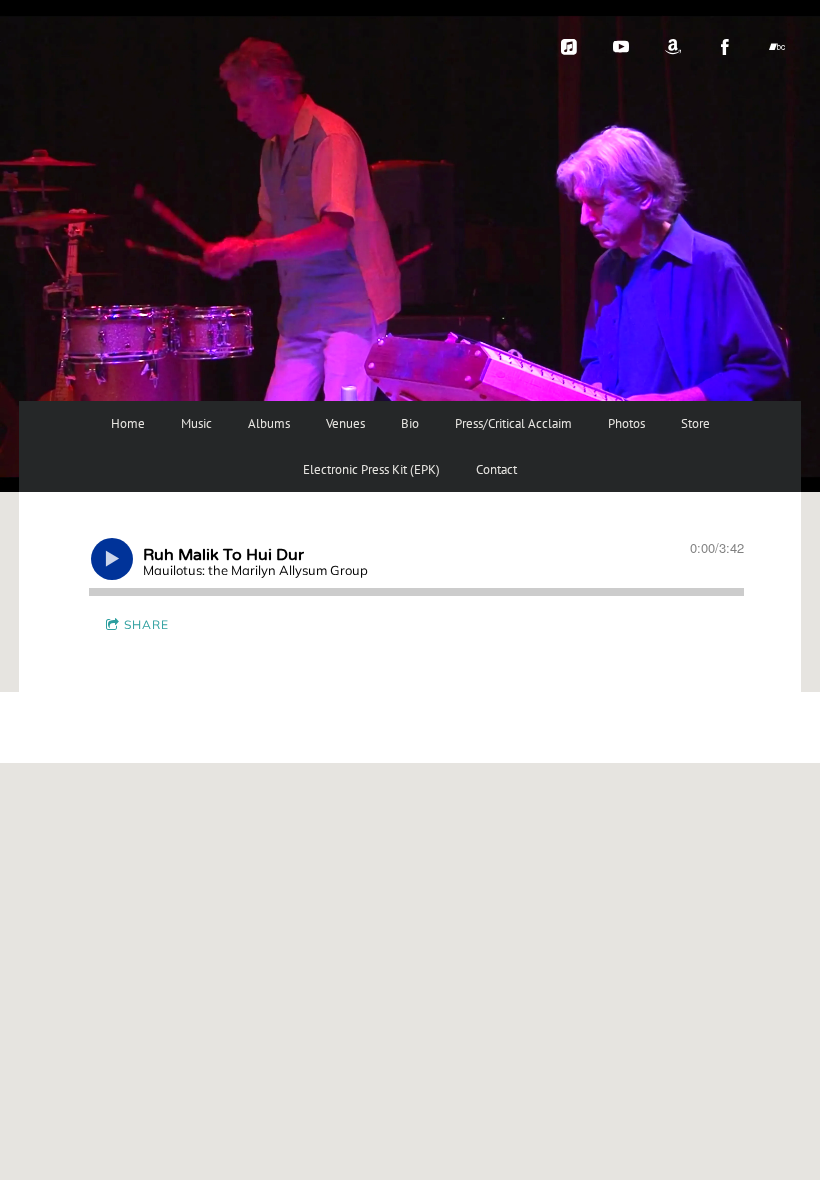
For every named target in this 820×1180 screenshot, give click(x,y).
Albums (269, 423)
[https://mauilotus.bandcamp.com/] (777, 47)
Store (695, 423)
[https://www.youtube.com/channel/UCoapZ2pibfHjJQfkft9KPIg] (621, 47)
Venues (345, 423)
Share (146, 624)
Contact (496, 469)
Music (196, 423)
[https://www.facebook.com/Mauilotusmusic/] (725, 47)
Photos (626, 423)
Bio (410, 423)
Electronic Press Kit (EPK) (371, 469)
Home (128, 423)
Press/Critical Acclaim (513, 423)
